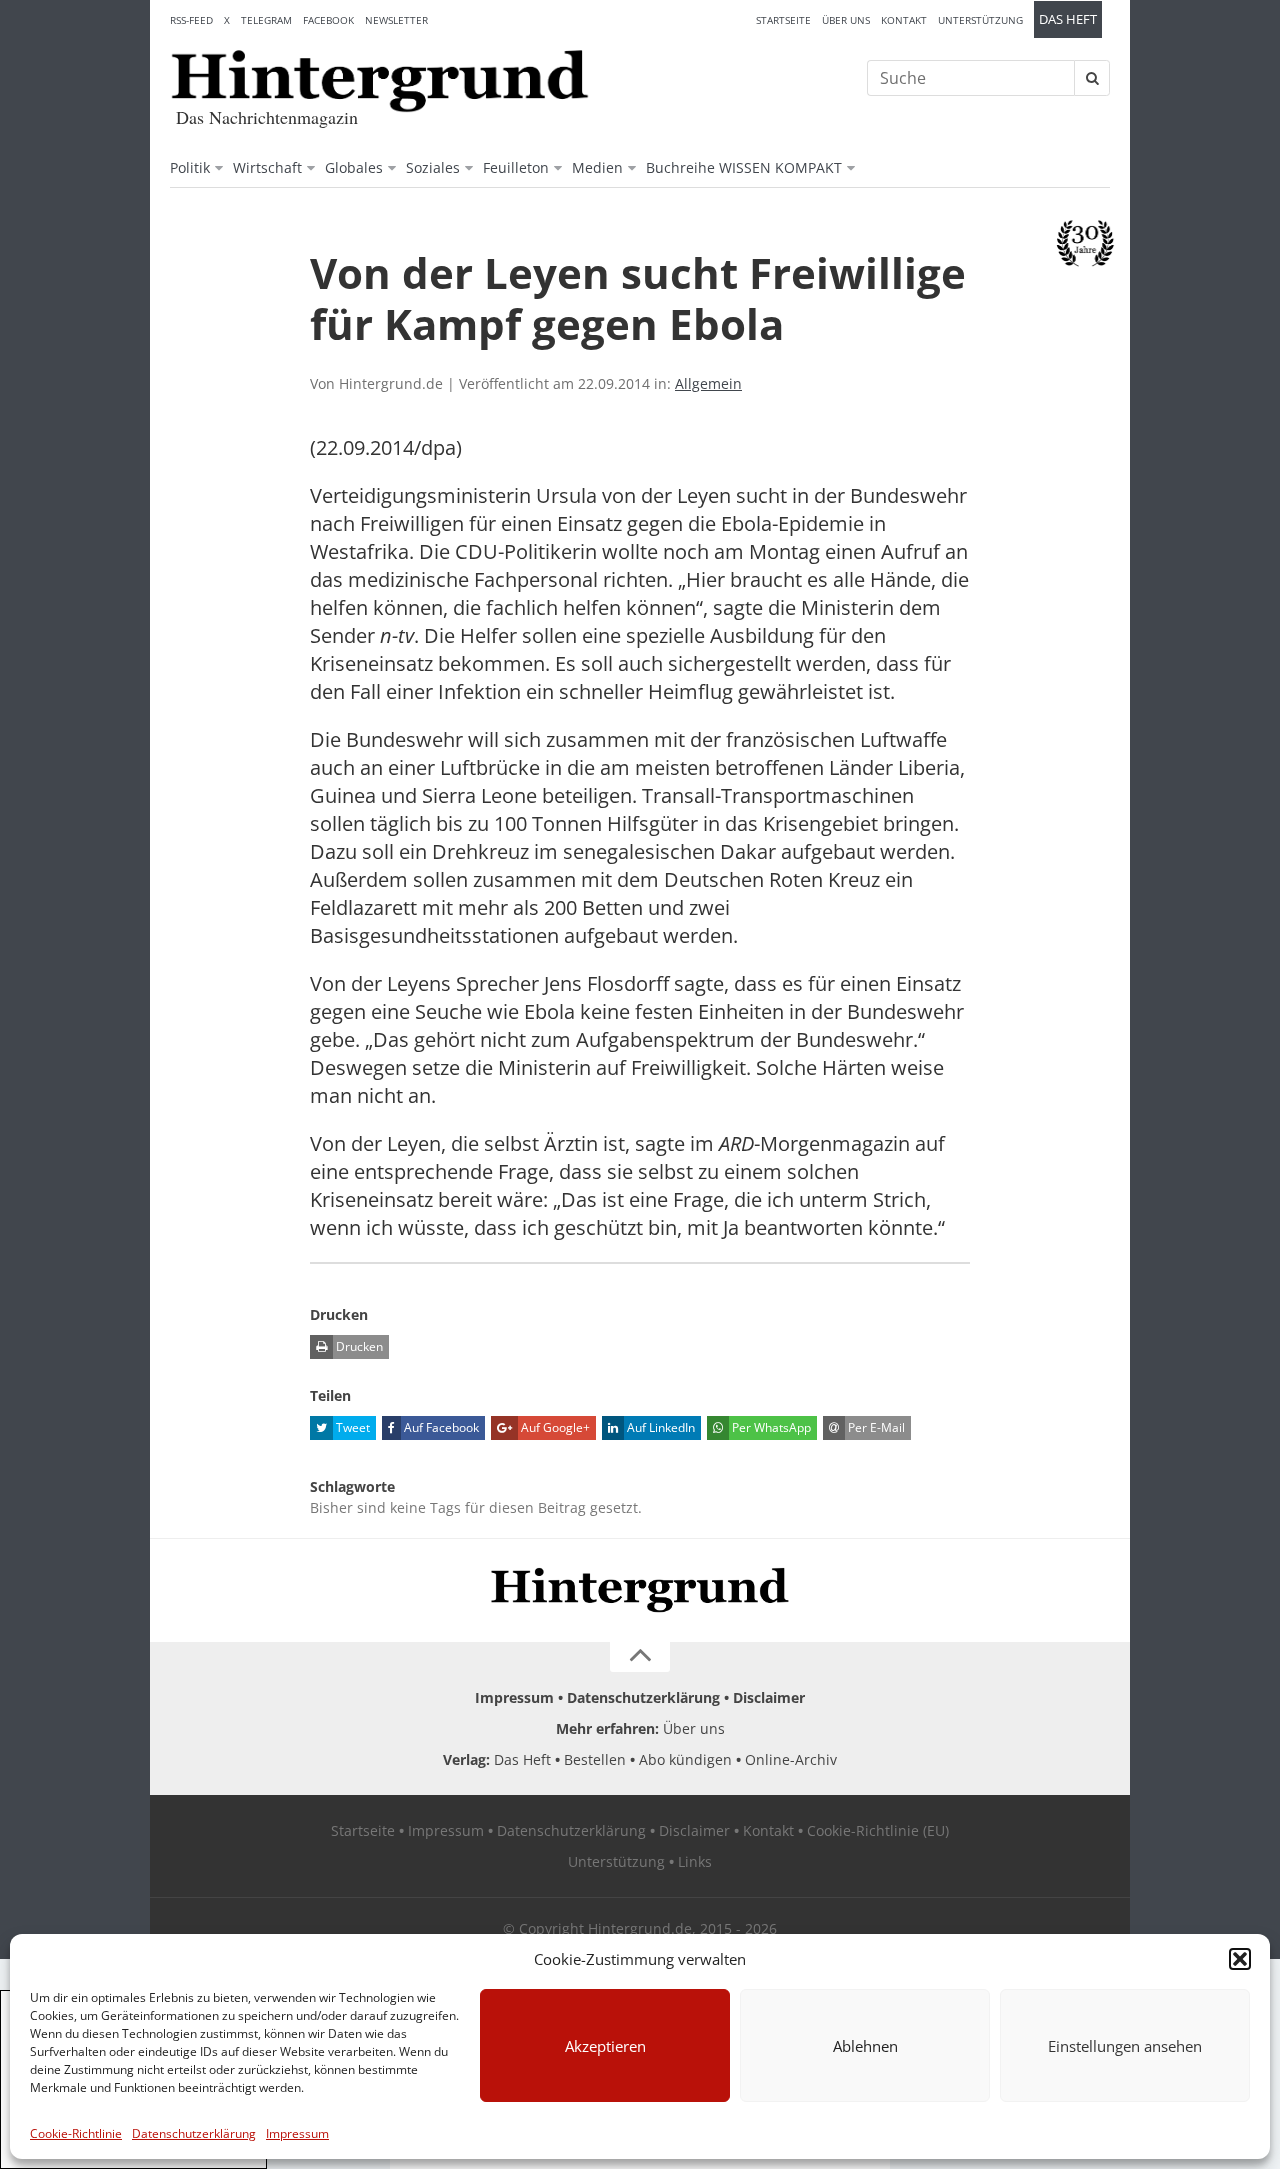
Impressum (297, 2133)
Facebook (328, 20)
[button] (1240, 1959)
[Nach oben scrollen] (640, 1657)
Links (695, 1861)
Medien (597, 167)
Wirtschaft (267, 167)
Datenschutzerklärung (194, 2133)
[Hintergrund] (380, 81)
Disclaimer (769, 1697)
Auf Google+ (554, 1427)
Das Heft (1068, 19)
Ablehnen (865, 2046)
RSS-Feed (191, 20)
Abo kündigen (685, 1759)
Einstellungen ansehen (1125, 2046)
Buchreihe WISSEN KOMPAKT (744, 167)
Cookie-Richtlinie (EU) (878, 1830)
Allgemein (708, 383)
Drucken (358, 1346)
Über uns (846, 20)
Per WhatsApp (770, 1427)
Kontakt (904, 20)
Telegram (266, 20)
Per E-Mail (875, 1427)
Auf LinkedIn (659, 1427)
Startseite (783, 20)
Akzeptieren (605, 2046)
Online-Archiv (791, 1759)
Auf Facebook (440, 1427)
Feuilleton (516, 167)
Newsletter (396, 20)
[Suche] (1092, 78)
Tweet (351, 1427)
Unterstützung (980, 20)
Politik (190, 167)
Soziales (433, 167)
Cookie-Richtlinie (76, 2133)
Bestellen (595, 1759)
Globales (354, 167)
